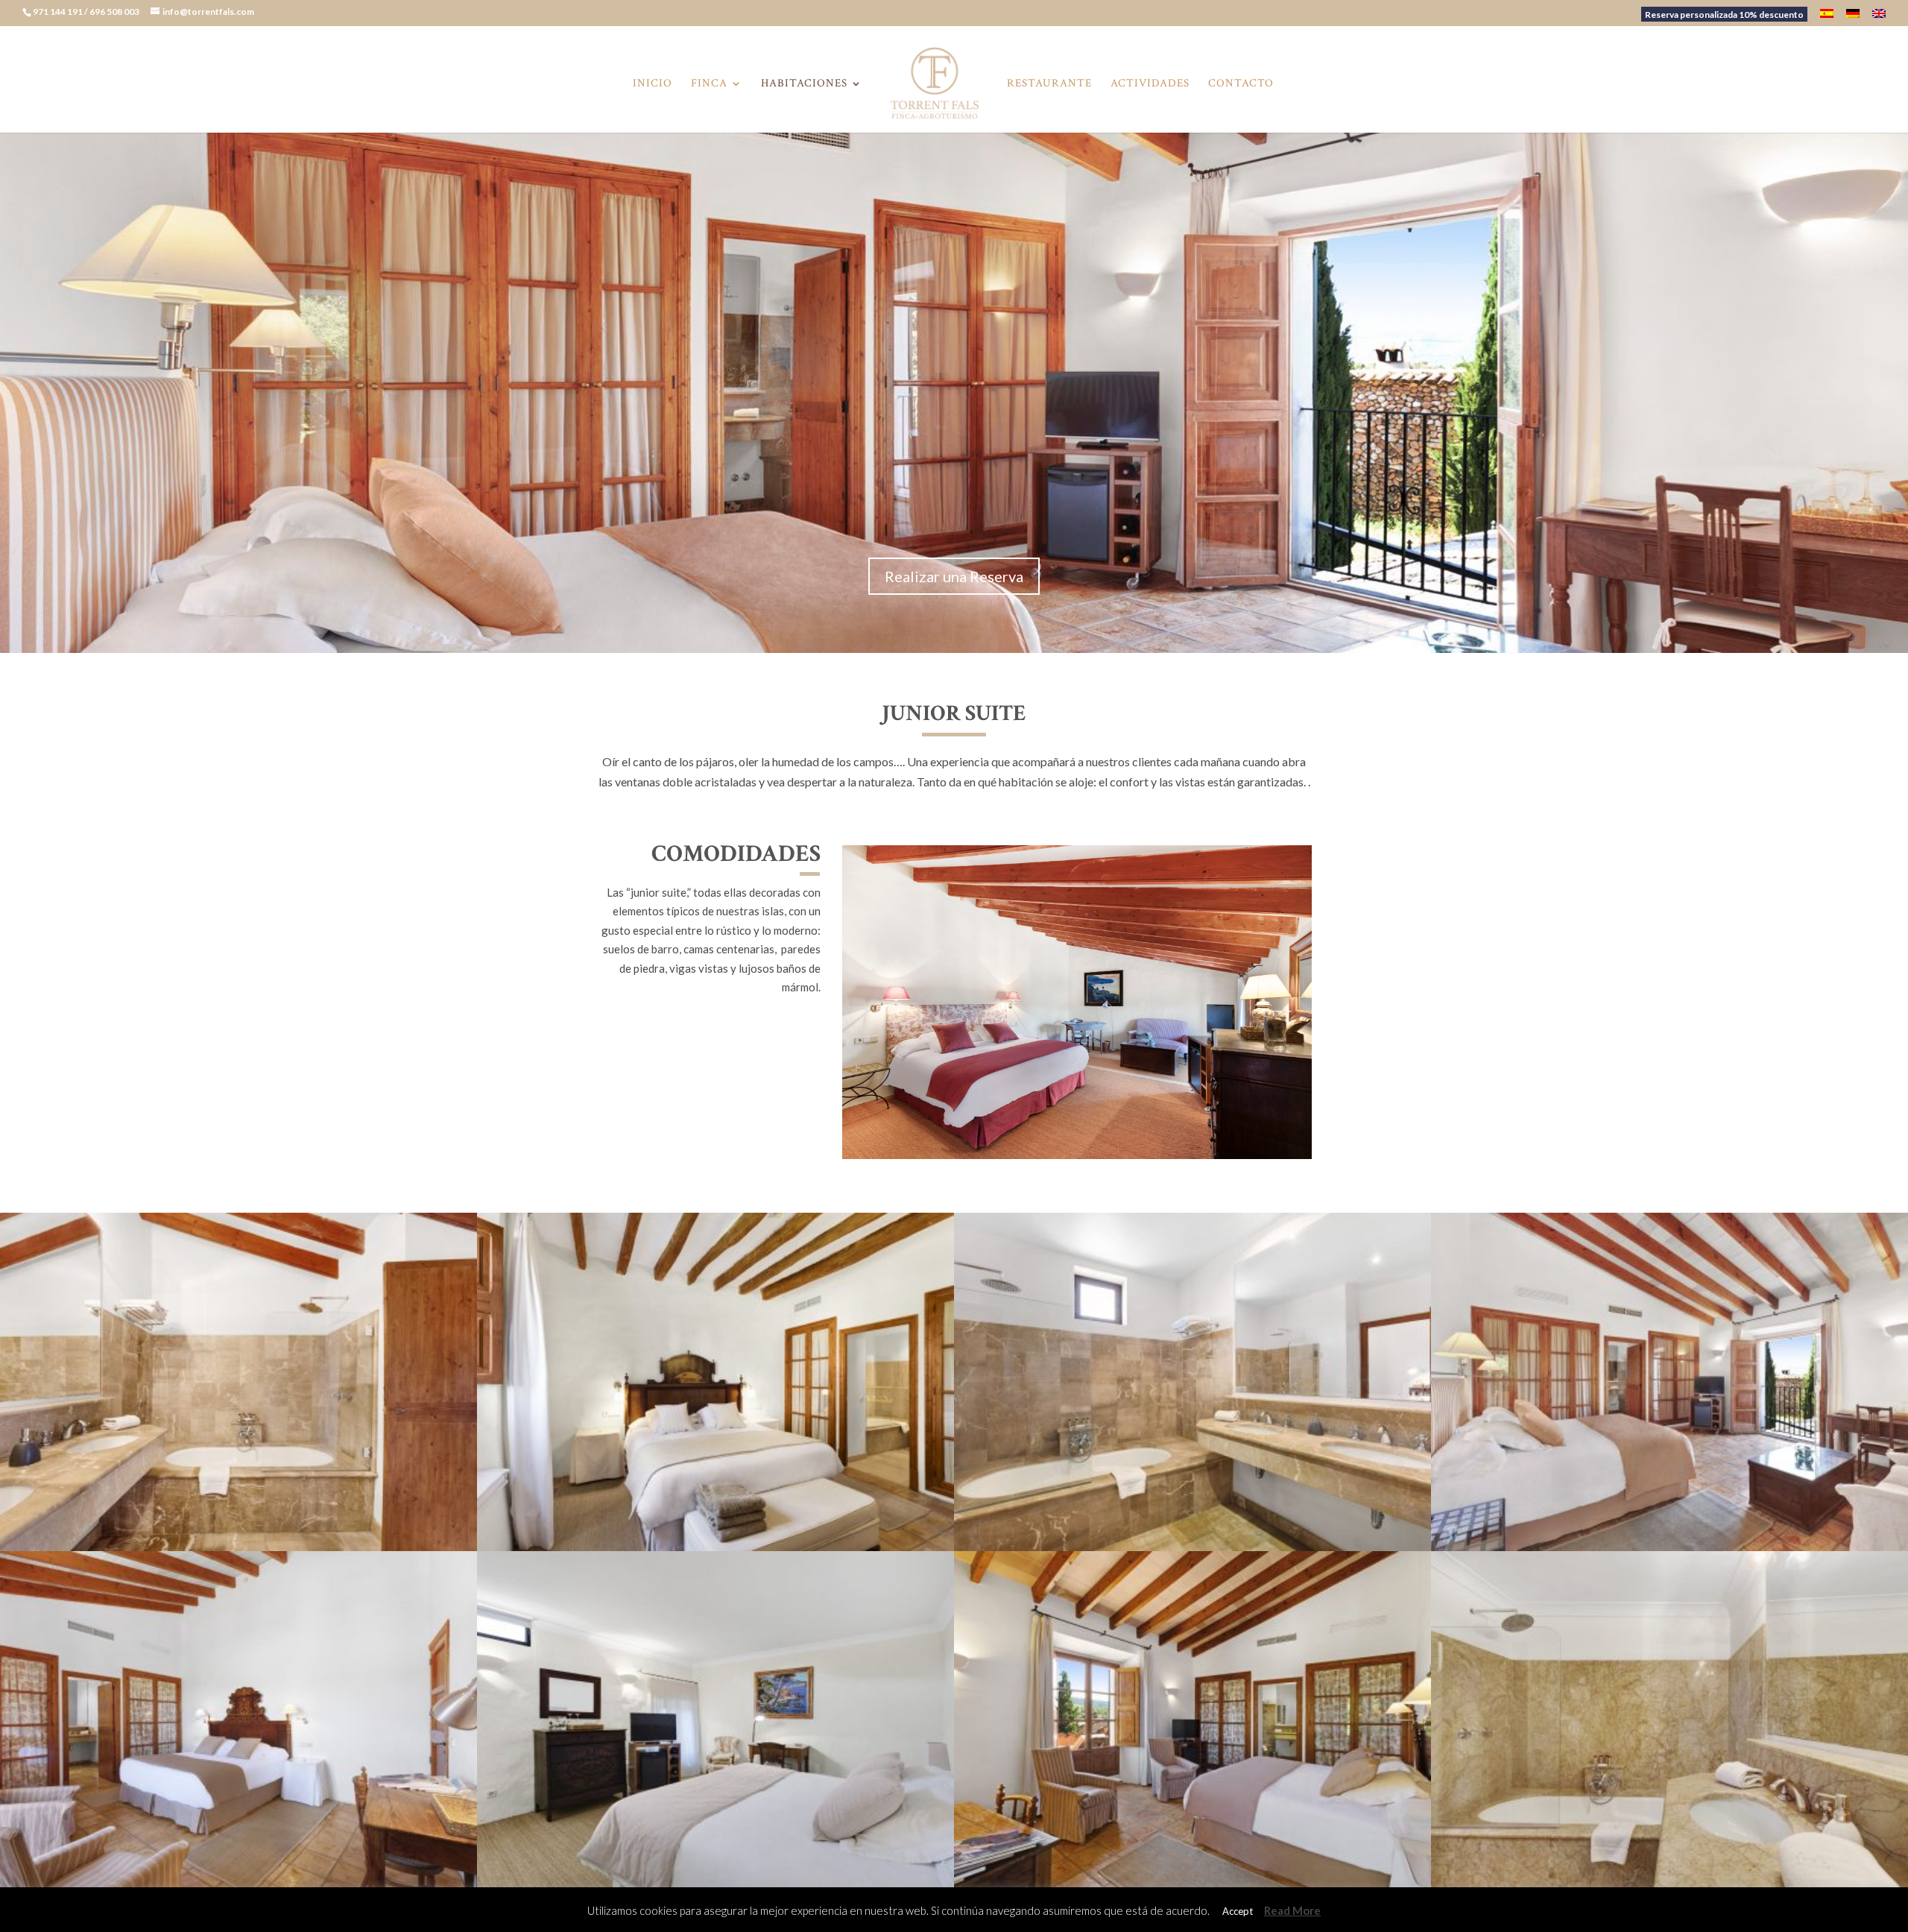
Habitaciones (804, 84)
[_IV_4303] (238, 1547)
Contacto (1241, 84)
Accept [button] (1238, 1911)
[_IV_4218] (715, 1547)
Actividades (1150, 84)
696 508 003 (115, 12)
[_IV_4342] (715, 1886)
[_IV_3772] (1192, 1886)
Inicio (653, 84)
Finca (709, 84)
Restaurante (1049, 84)
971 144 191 (59, 12)
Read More (1292, 1910)
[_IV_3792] (1192, 1547)
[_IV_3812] (1669, 1547)
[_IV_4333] (1669, 1886)
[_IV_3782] (238, 1886)
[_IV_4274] (1077, 1155)
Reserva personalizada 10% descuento (1724, 15)
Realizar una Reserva (954, 576)
